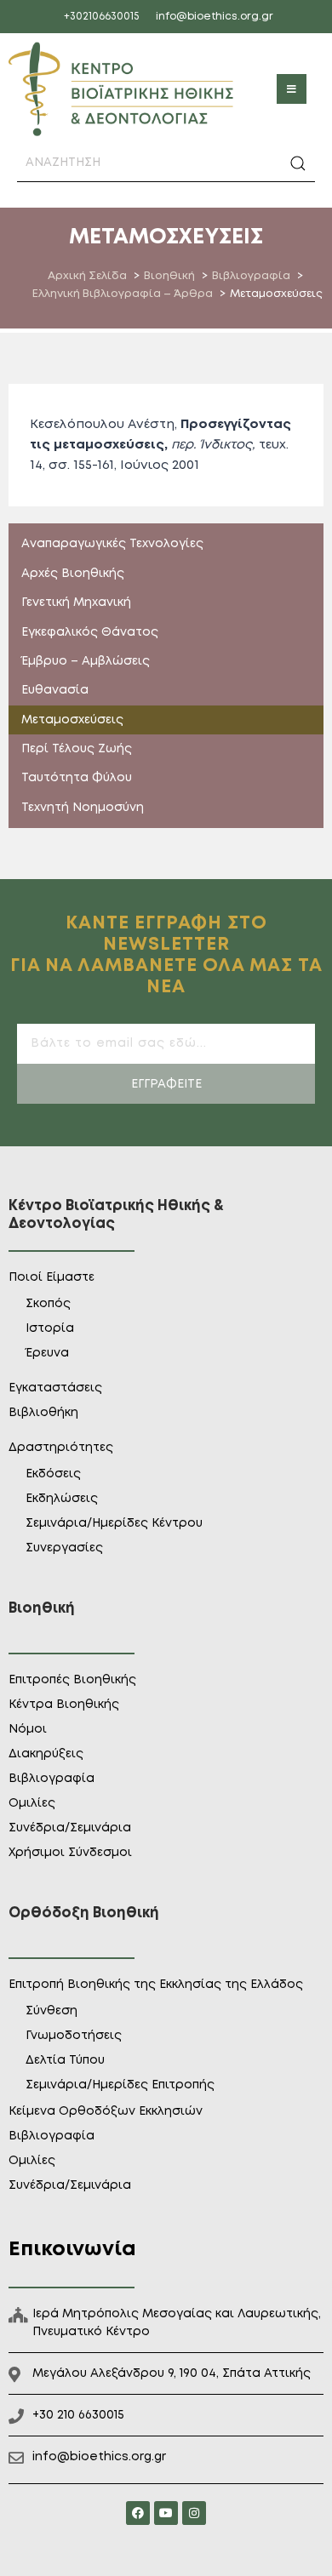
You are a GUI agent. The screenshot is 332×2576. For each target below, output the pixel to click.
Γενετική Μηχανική (76, 603)
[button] (292, 89)
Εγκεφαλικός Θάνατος (90, 632)
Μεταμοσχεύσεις (72, 720)
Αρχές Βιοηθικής (73, 574)
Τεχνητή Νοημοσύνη (83, 808)
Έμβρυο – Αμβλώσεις (86, 661)
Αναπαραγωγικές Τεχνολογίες (112, 544)
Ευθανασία (55, 690)
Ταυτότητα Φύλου (77, 778)
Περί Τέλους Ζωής (77, 749)
